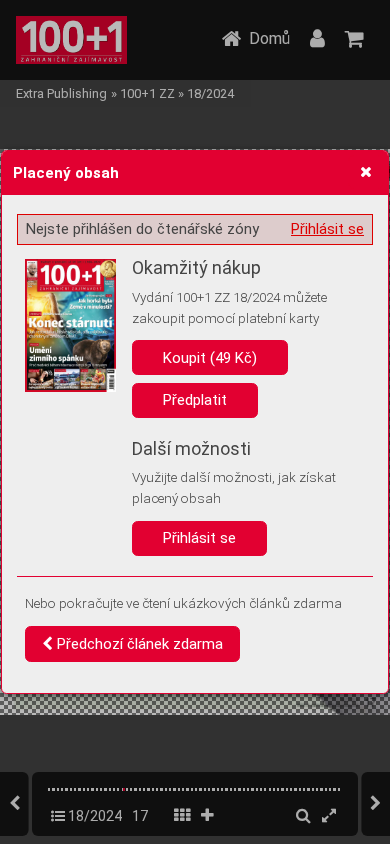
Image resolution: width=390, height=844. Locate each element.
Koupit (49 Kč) (210, 358)
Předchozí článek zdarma (138, 644)
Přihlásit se (327, 229)
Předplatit (195, 400)
